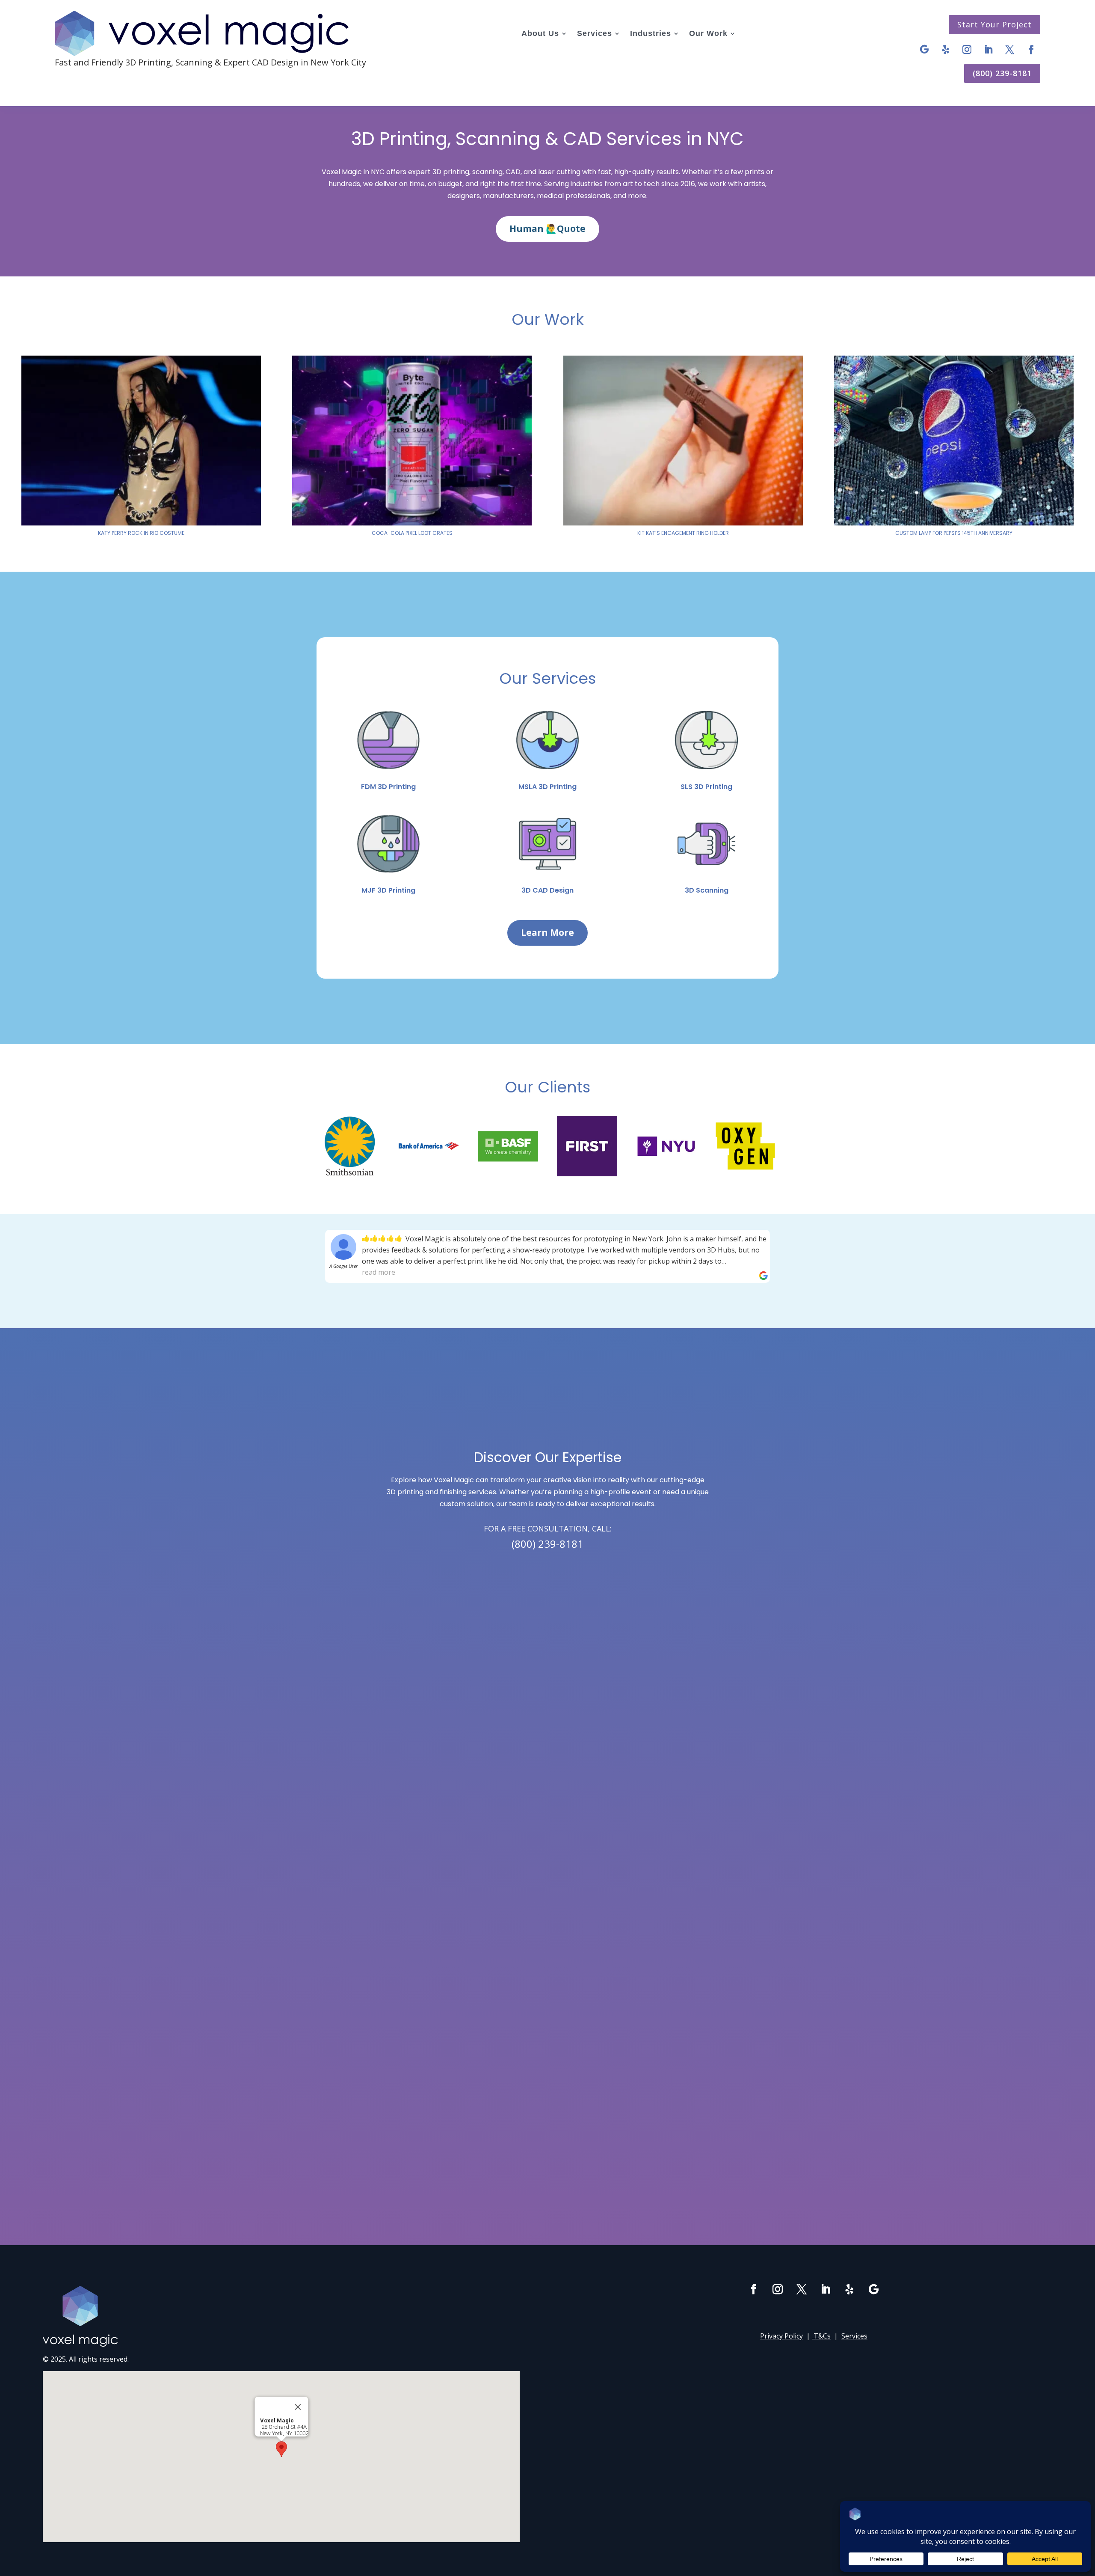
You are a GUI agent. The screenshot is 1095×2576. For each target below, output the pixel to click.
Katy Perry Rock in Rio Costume (141, 533)
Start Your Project (994, 24)
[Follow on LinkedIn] (988, 50)
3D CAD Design (547, 890)
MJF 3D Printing (388, 890)
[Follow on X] (1010, 50)
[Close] (298, 2407)
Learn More (547, 932)
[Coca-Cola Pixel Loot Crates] (412, 441)
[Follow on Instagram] (967, 50)
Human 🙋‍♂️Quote (547, 229)
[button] (281, 2449)
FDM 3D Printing (388, 787)
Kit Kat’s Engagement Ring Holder (683, 533)
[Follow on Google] (924, 50)
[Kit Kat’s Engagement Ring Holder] (683, 441)
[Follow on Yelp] (946, 50)
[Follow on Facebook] (1031, 50)
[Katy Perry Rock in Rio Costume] (141, 441)
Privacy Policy (781, 2336)
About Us (540, 33)
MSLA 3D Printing (547, 787)
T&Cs (822, 2336)
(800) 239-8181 (1002, 73)
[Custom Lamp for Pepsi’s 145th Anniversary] (954, 441)
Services (595, 33)
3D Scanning (707, 890)
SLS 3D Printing (706, 787)
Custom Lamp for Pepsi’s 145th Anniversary (954, 533)
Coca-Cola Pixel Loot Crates (412, 533)
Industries (651, 33)
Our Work (708, 33)
